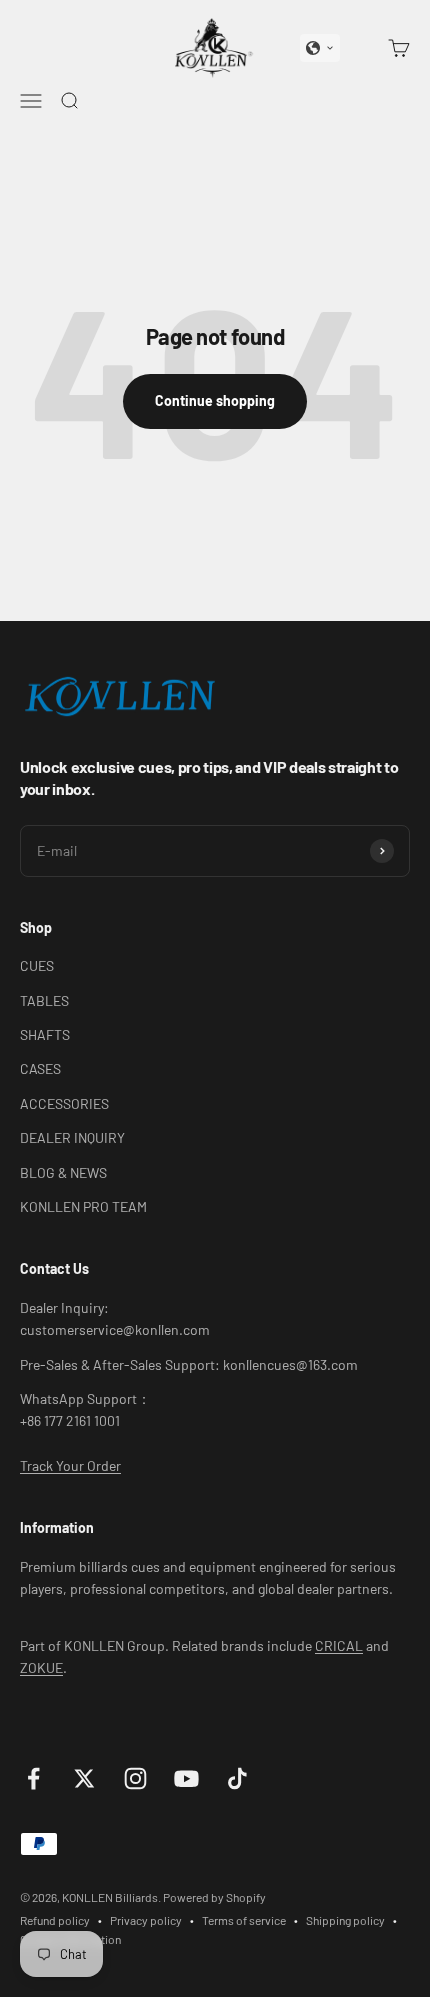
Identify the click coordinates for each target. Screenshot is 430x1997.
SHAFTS (45, 1034)
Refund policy (55, 1920)
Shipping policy (345, 1920)
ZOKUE (41, 1667)
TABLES (44, 1000)
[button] (320, 48)
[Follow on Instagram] (135, 1778)
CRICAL (339, 1645)
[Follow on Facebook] (33, 1778)
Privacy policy (146, 1920)
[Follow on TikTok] (237, 1778)
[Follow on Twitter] (84, 1778)
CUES (37, 965)
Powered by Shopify (214, 1897)
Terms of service (244, 1920)
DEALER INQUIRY (72, 1137)
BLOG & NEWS (63, 1172)
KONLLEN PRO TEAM (83, 1206)
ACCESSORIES (64, 1103)
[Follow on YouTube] (186, 1778)
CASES (40, 1068)
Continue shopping (215, 400)
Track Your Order (70, 1465)
